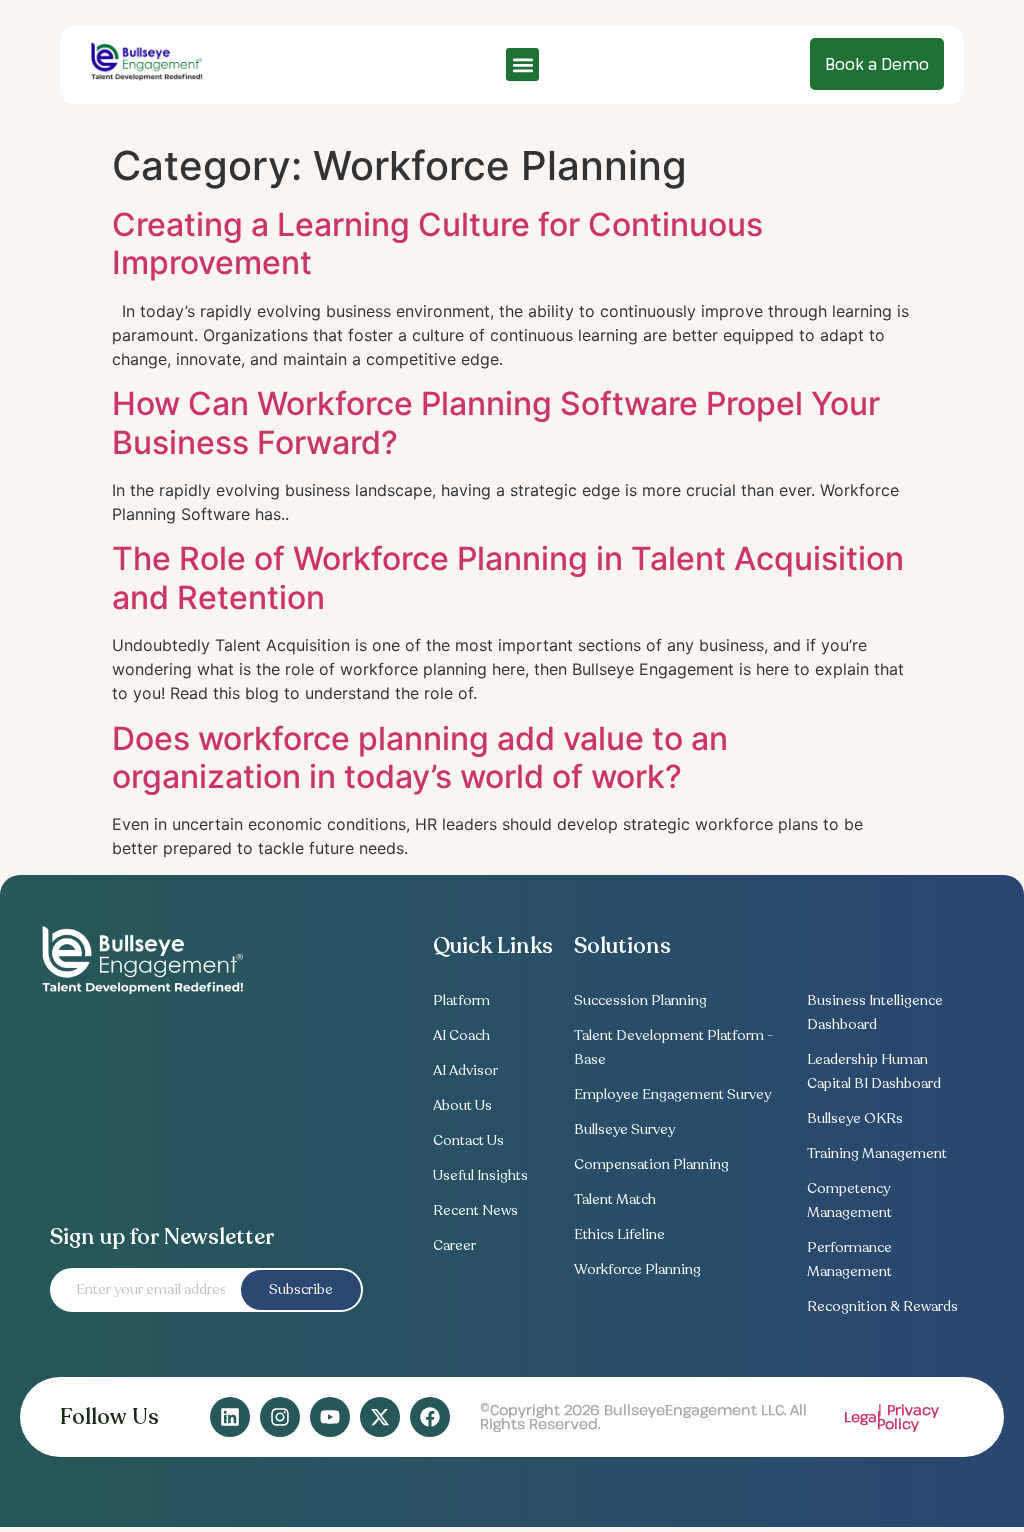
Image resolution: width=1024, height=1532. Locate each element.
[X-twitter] (380, 1417)
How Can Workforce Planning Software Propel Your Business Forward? (496, 422)
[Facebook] (430, 1417)
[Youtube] (330, 1417)
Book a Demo (877, 64)
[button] (522, 64)
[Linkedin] (230, 1417)
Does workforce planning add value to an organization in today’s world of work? (420, 757)
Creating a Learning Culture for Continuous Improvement (437, 243)
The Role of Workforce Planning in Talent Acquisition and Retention (508, 577)
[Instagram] (280, 1417)
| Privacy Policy (908, 1416)
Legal (862, 1416)
